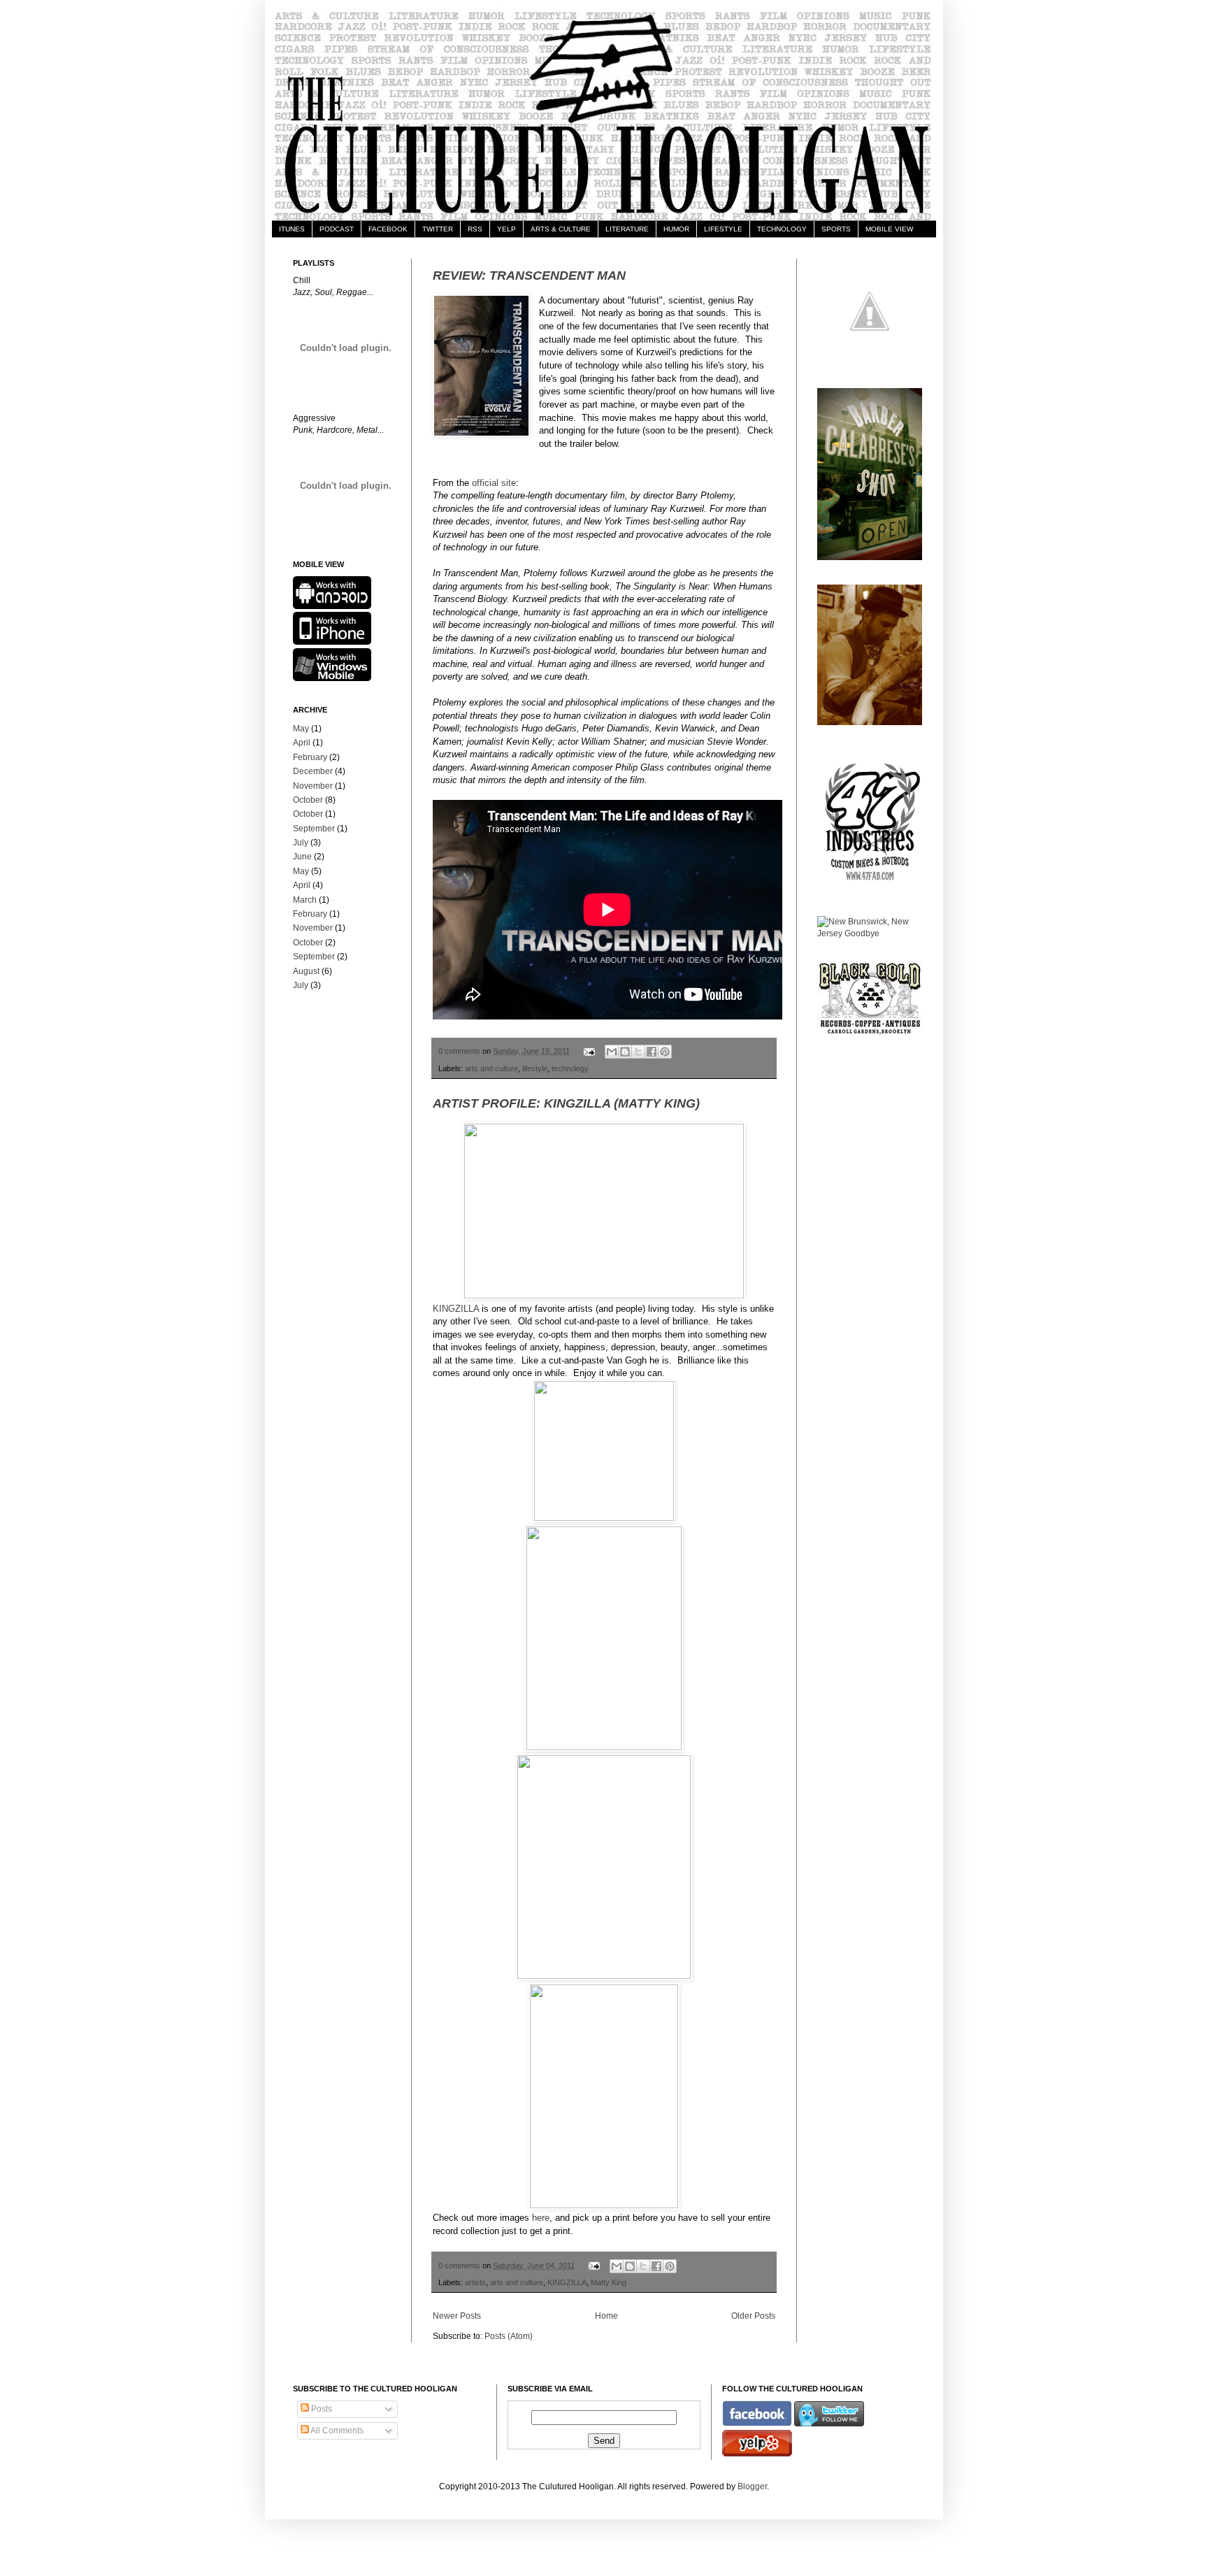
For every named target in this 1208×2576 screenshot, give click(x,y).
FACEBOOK (388, 229)
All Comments (336, 2431)
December (313, 771)
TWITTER (438, 229)
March (305, 900)
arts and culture (491, 1068)
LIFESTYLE (723, 229)
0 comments (459, 1051)
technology (570, 1068)
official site (494, 483)
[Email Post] (589, 1051)
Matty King (609, 2282)
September (314, 829)
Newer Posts (457, 2316)
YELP (506, 229)
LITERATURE (627, 229)
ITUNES (292, 229)
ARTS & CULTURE (561, 229)
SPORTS (836, 229)
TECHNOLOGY (782, 229)
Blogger (752, 2486)
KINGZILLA (456, 1309)
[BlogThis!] (625, 1052)
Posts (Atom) (509, 2336)
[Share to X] (638, 1052)
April (302, 743)
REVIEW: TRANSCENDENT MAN (529, 276)
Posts (321, 2409)
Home (606, 2316)
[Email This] (612, 1052)
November (313, 786)
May (301, 729)
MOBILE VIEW (889, 229)
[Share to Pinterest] (665, 1052)
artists (475, 2282)
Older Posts (753, 2316)
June (302, 857)
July (301, 843)
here (541, 2218)
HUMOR (676, 229)
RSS (475, 229)
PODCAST (337, 229)
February (310, 757)
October (308, 800)
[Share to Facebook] (652, 1052)
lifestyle (535, 1068)
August (306, 971)
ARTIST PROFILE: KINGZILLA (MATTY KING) (566, 1103)
